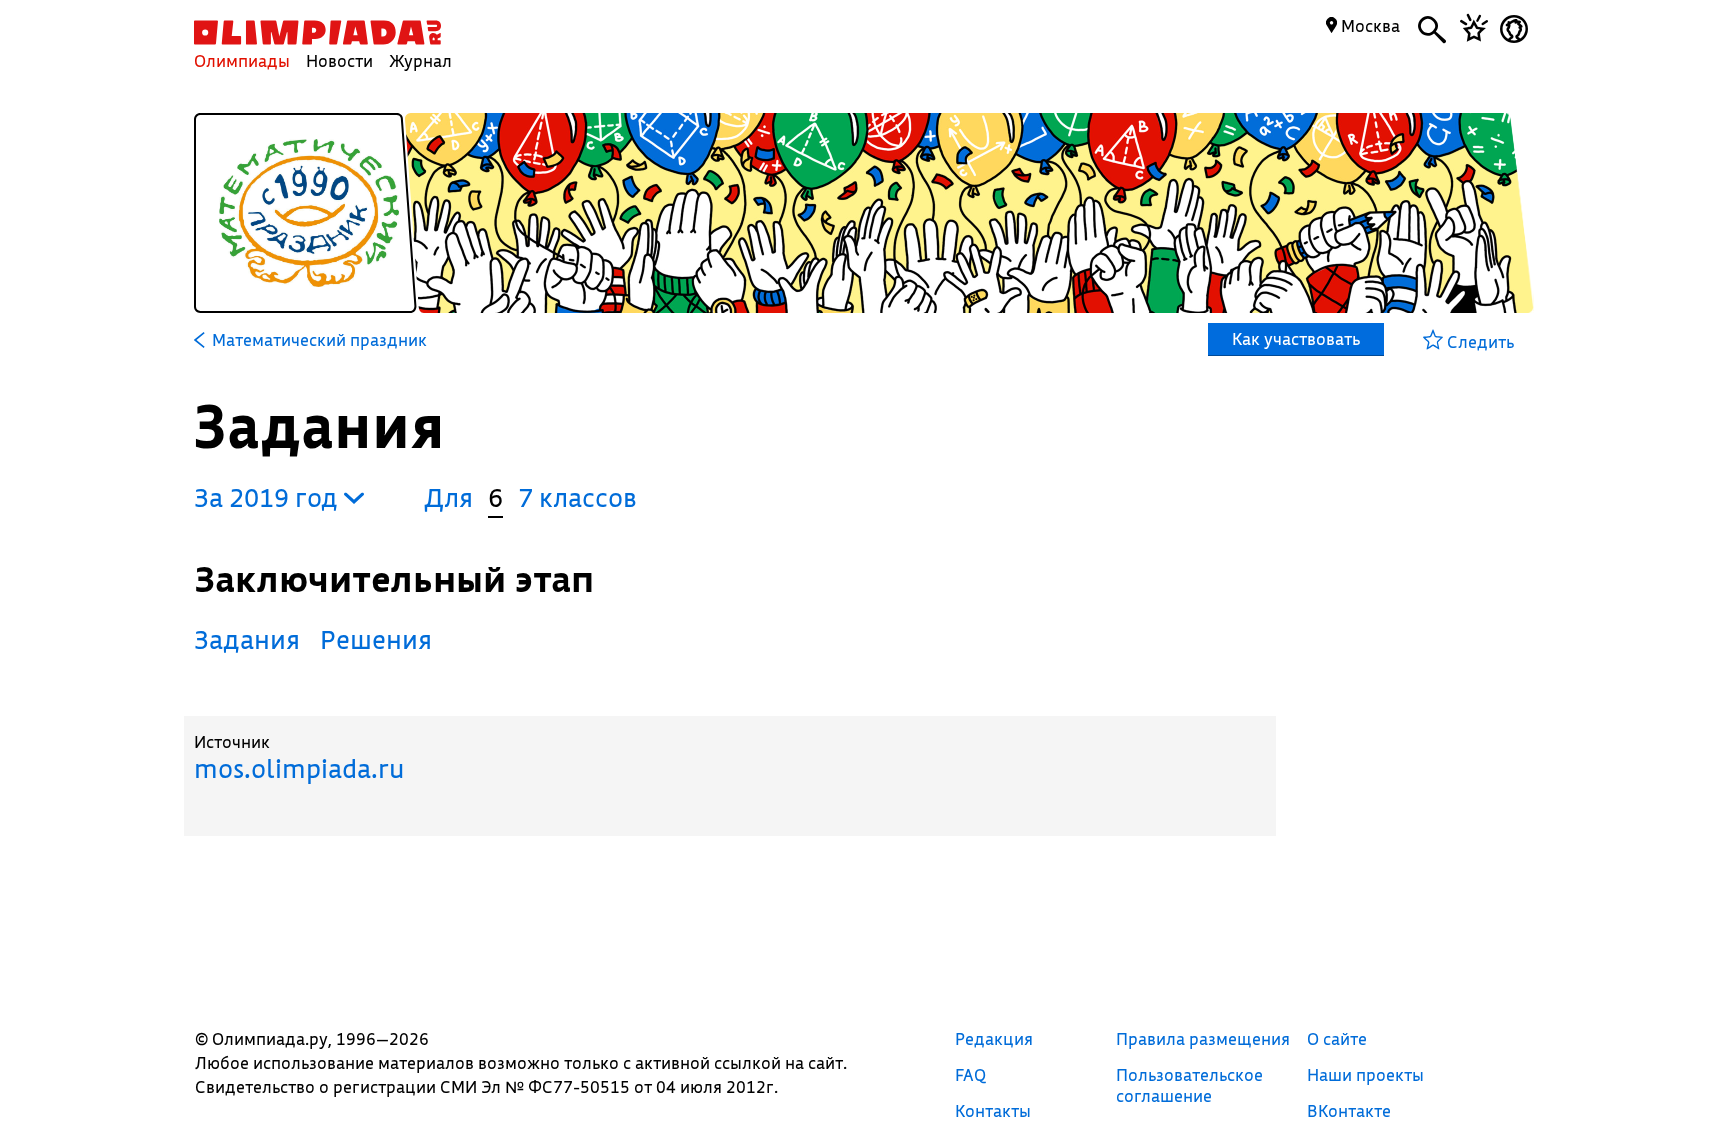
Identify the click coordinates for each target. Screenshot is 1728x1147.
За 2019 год (269, 497)
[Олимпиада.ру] (317, 32)
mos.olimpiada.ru (299, 768)
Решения (376, 639)
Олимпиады (242, 60)
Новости (339, 60)
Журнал (420, 60)
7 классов (577, 497)
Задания (247, 639)
